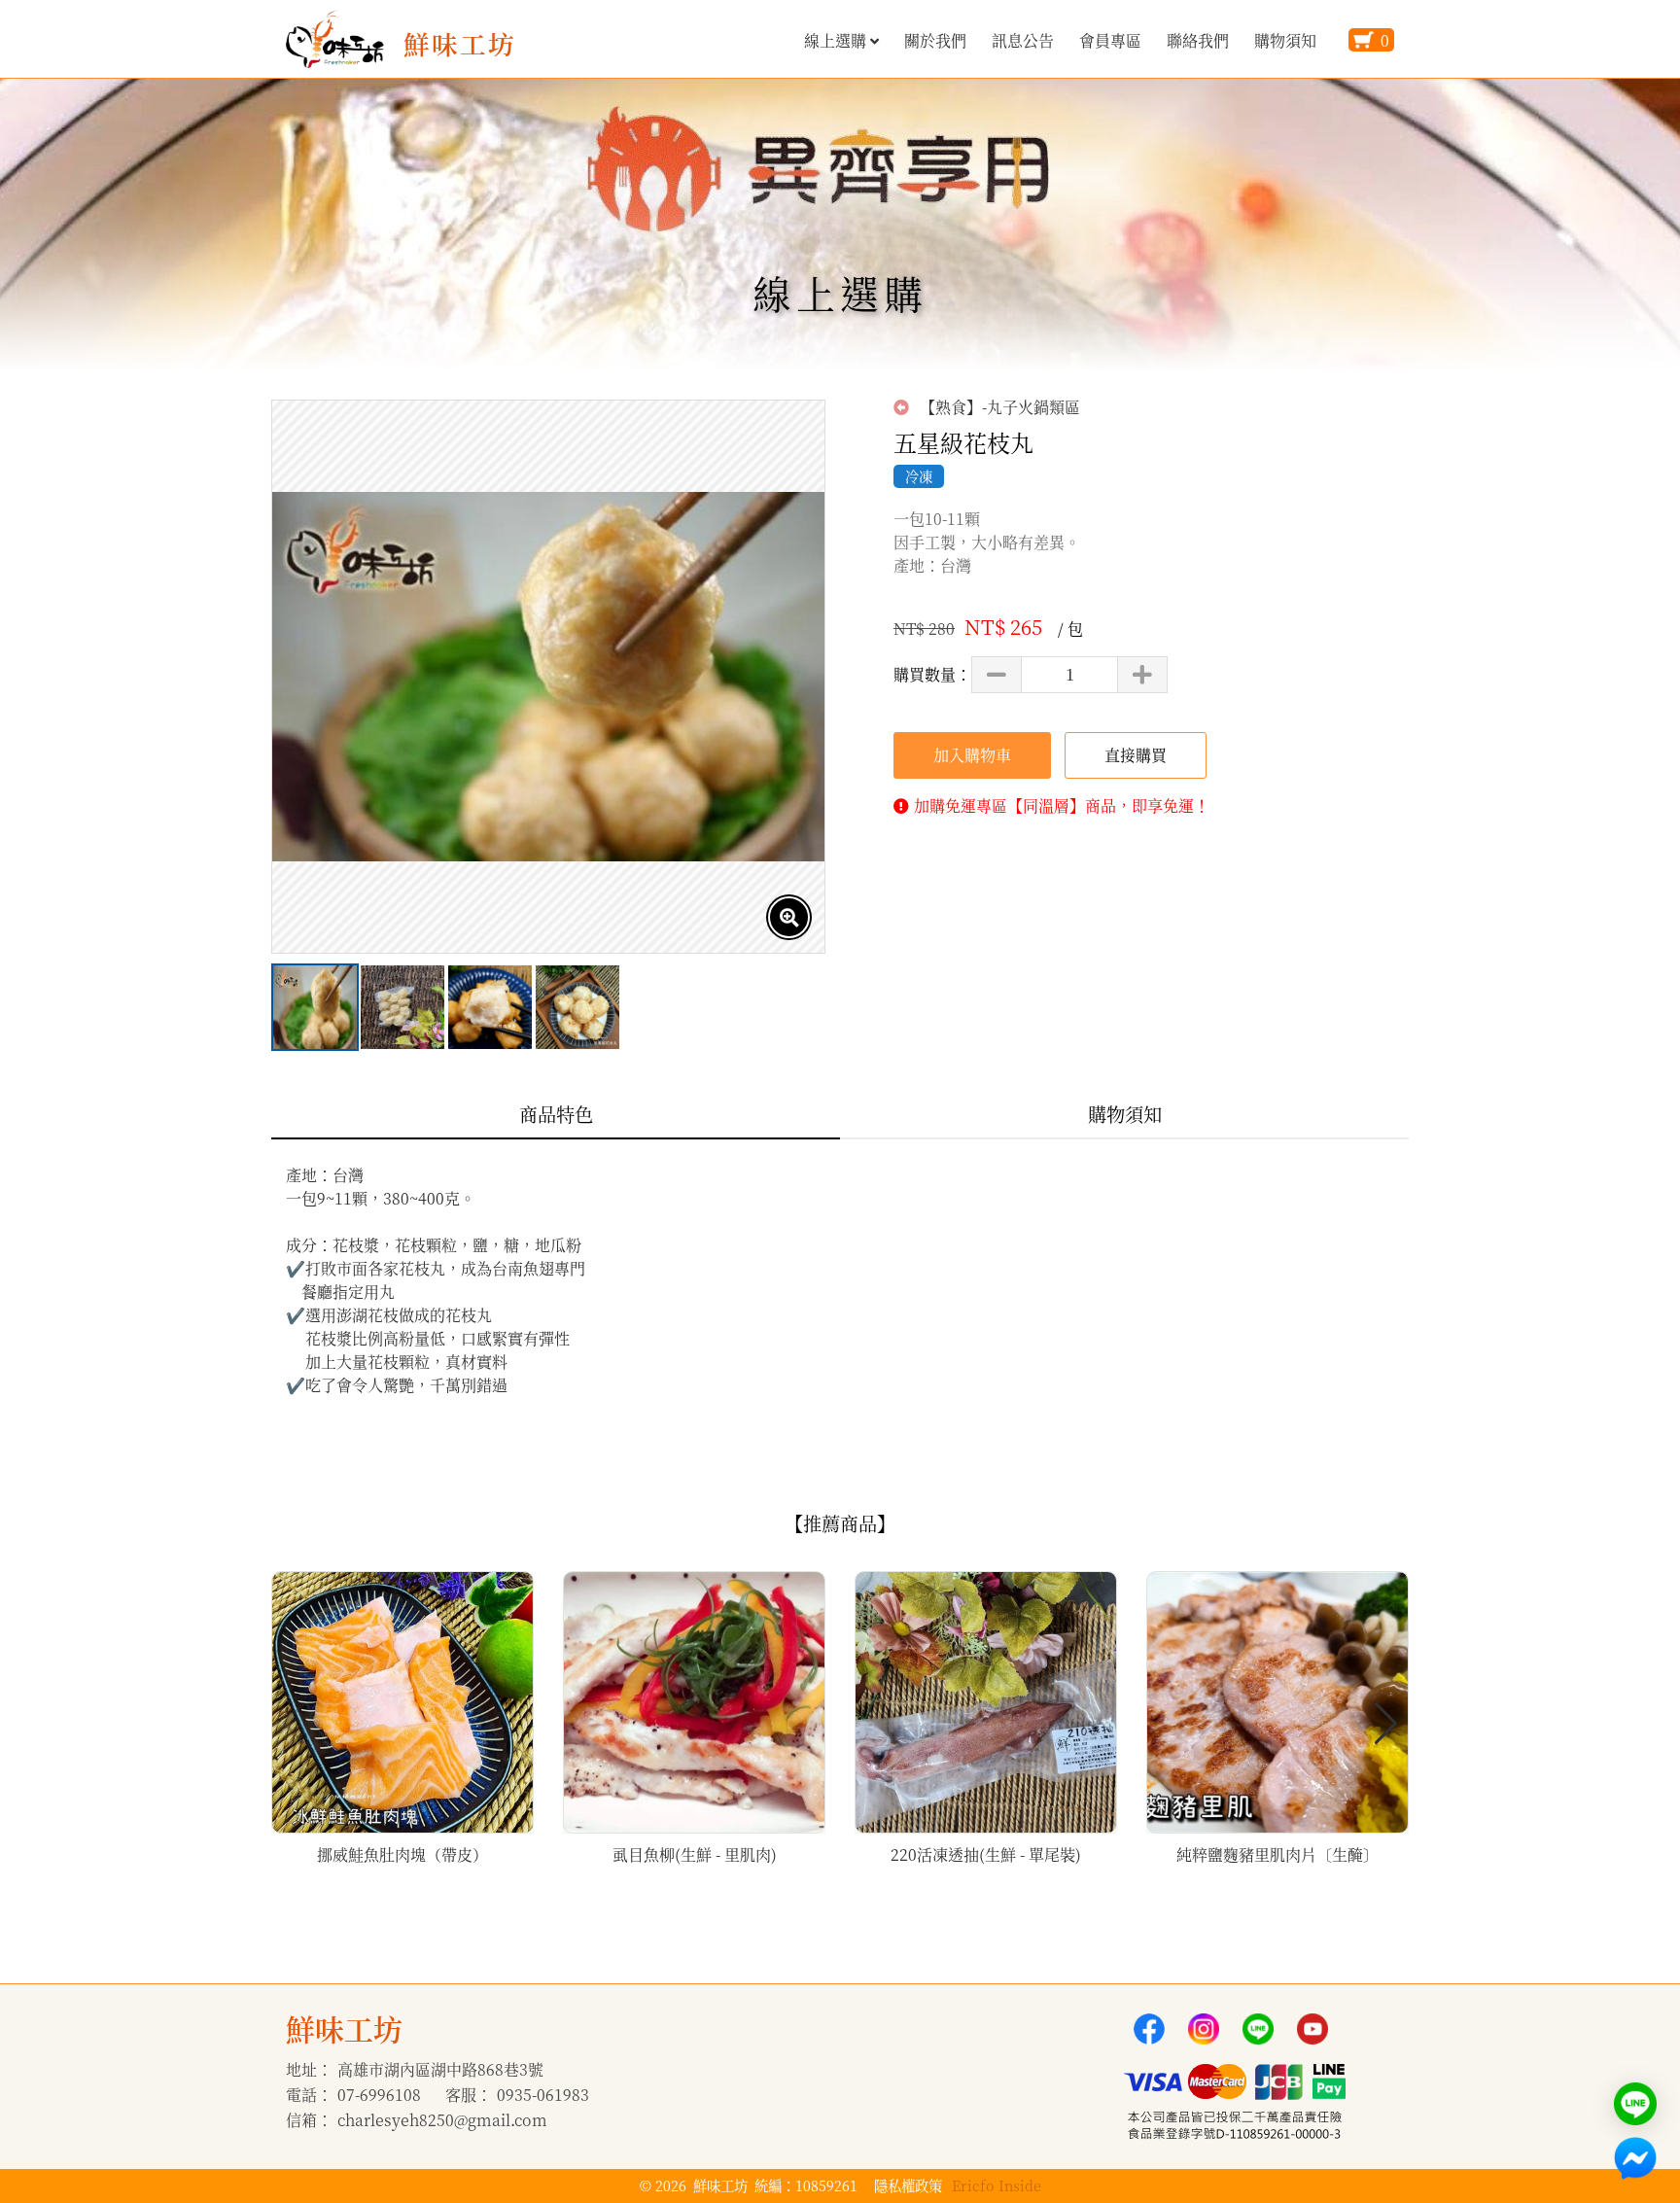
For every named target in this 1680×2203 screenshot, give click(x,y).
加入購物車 (972, 755)
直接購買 (1136, 755)
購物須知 (1285, 40)
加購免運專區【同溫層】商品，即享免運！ (1062, 805)
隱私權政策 (908, 2185)
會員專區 (1110, 40)
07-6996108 (379, 2095)
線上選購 (835, 40)
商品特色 (556, 1114)
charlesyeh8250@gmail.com (442, 2120)
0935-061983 (543, 2095)
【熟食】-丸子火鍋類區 (998, 407)
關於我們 (935, 40)
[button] (1386, 1724)
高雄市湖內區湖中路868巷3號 (440, 2069)
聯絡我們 (1198, 40)
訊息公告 (1023, 40)
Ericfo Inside (997, 2185)
